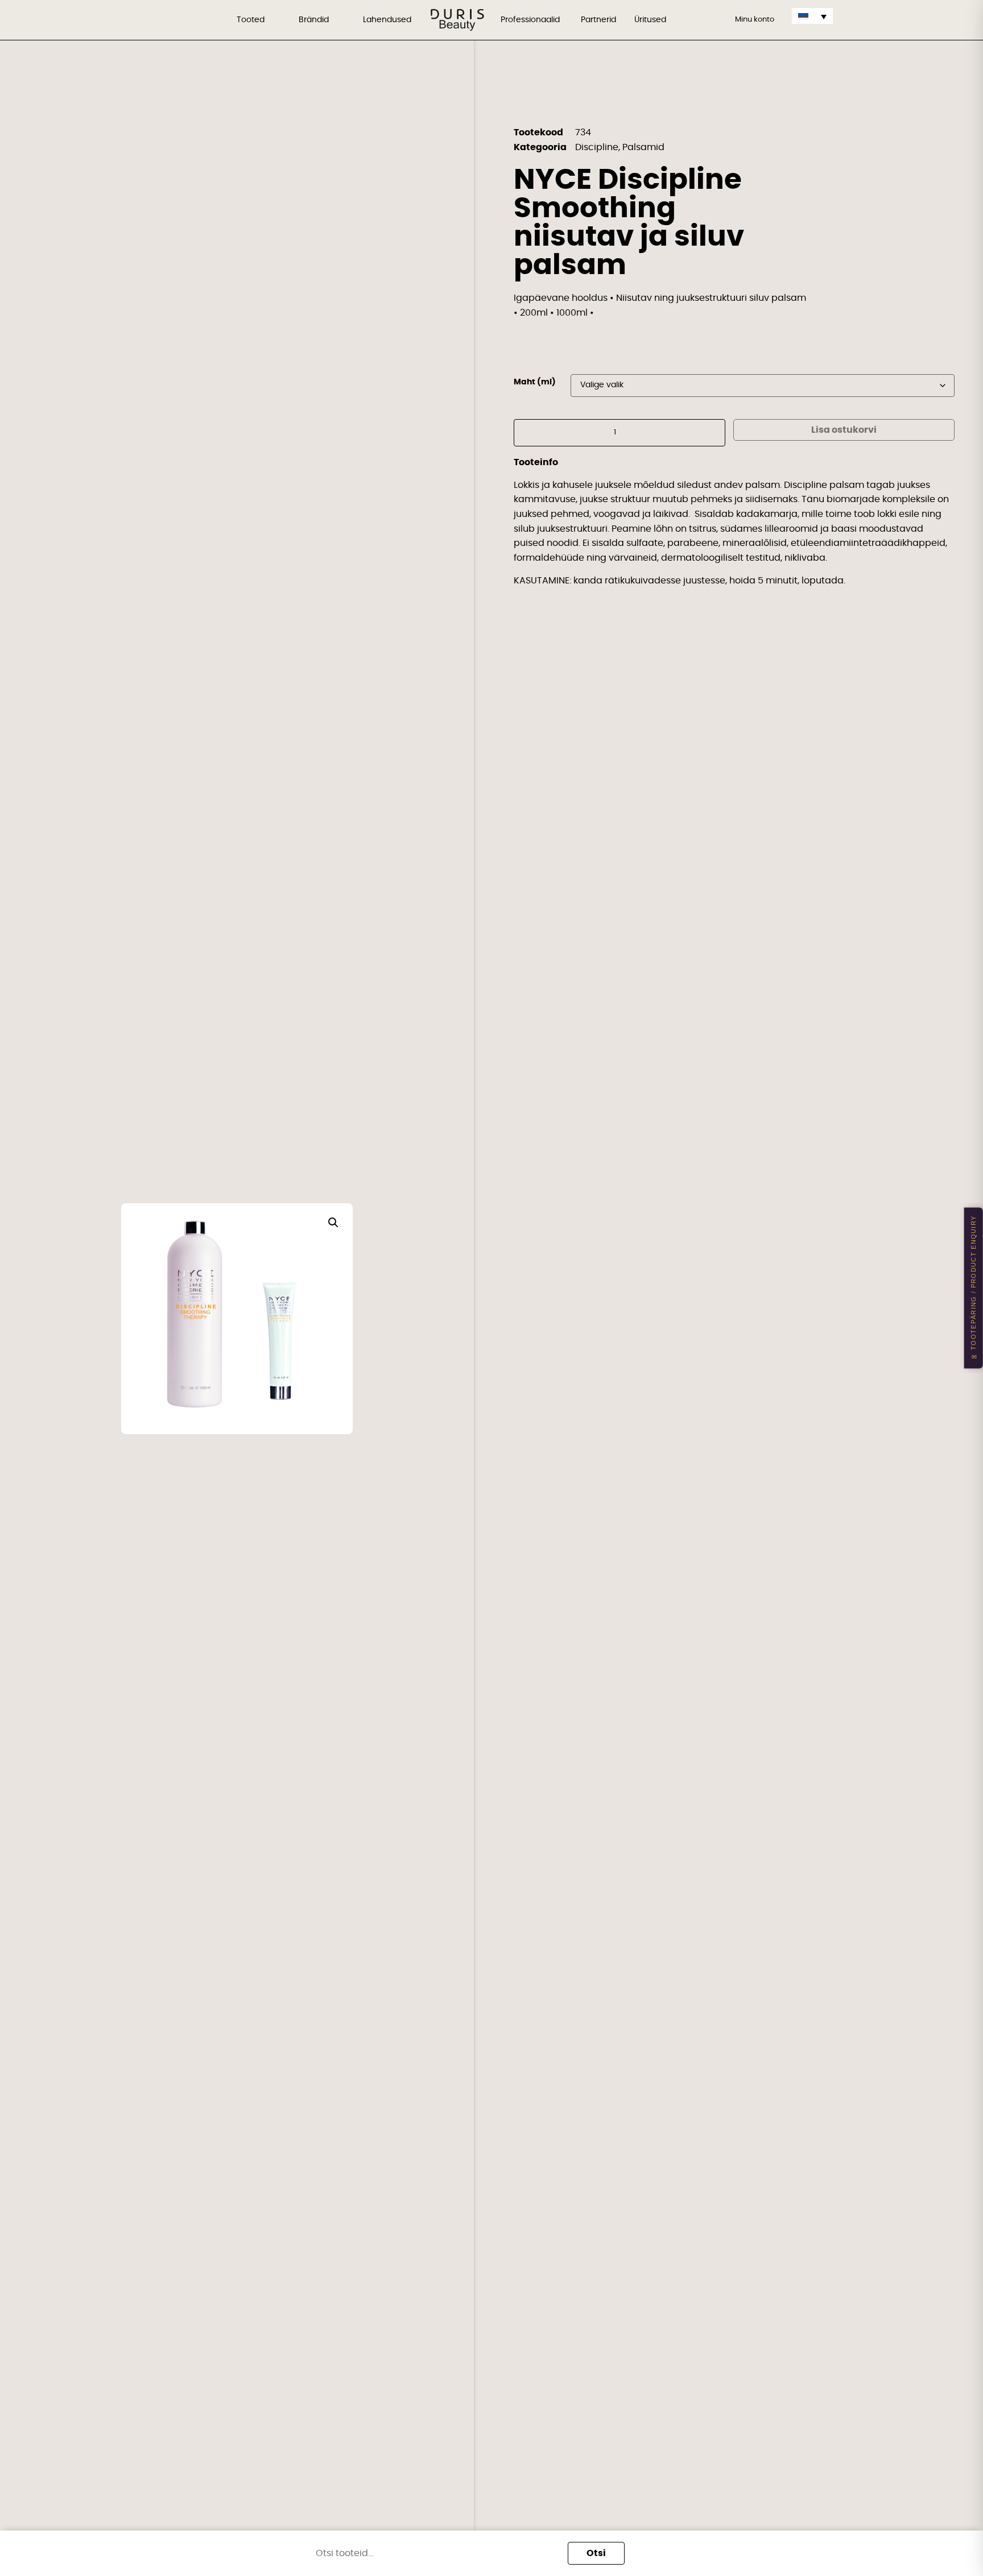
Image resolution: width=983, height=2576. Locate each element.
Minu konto (755, 20)
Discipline (597, 147)
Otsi (596, 2553)
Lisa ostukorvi (844, 430)
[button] (333, 1223)
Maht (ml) (535, 382)
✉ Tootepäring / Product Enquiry (973, 1288)
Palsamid (643, 147)
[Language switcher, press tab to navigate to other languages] (812, 16)
